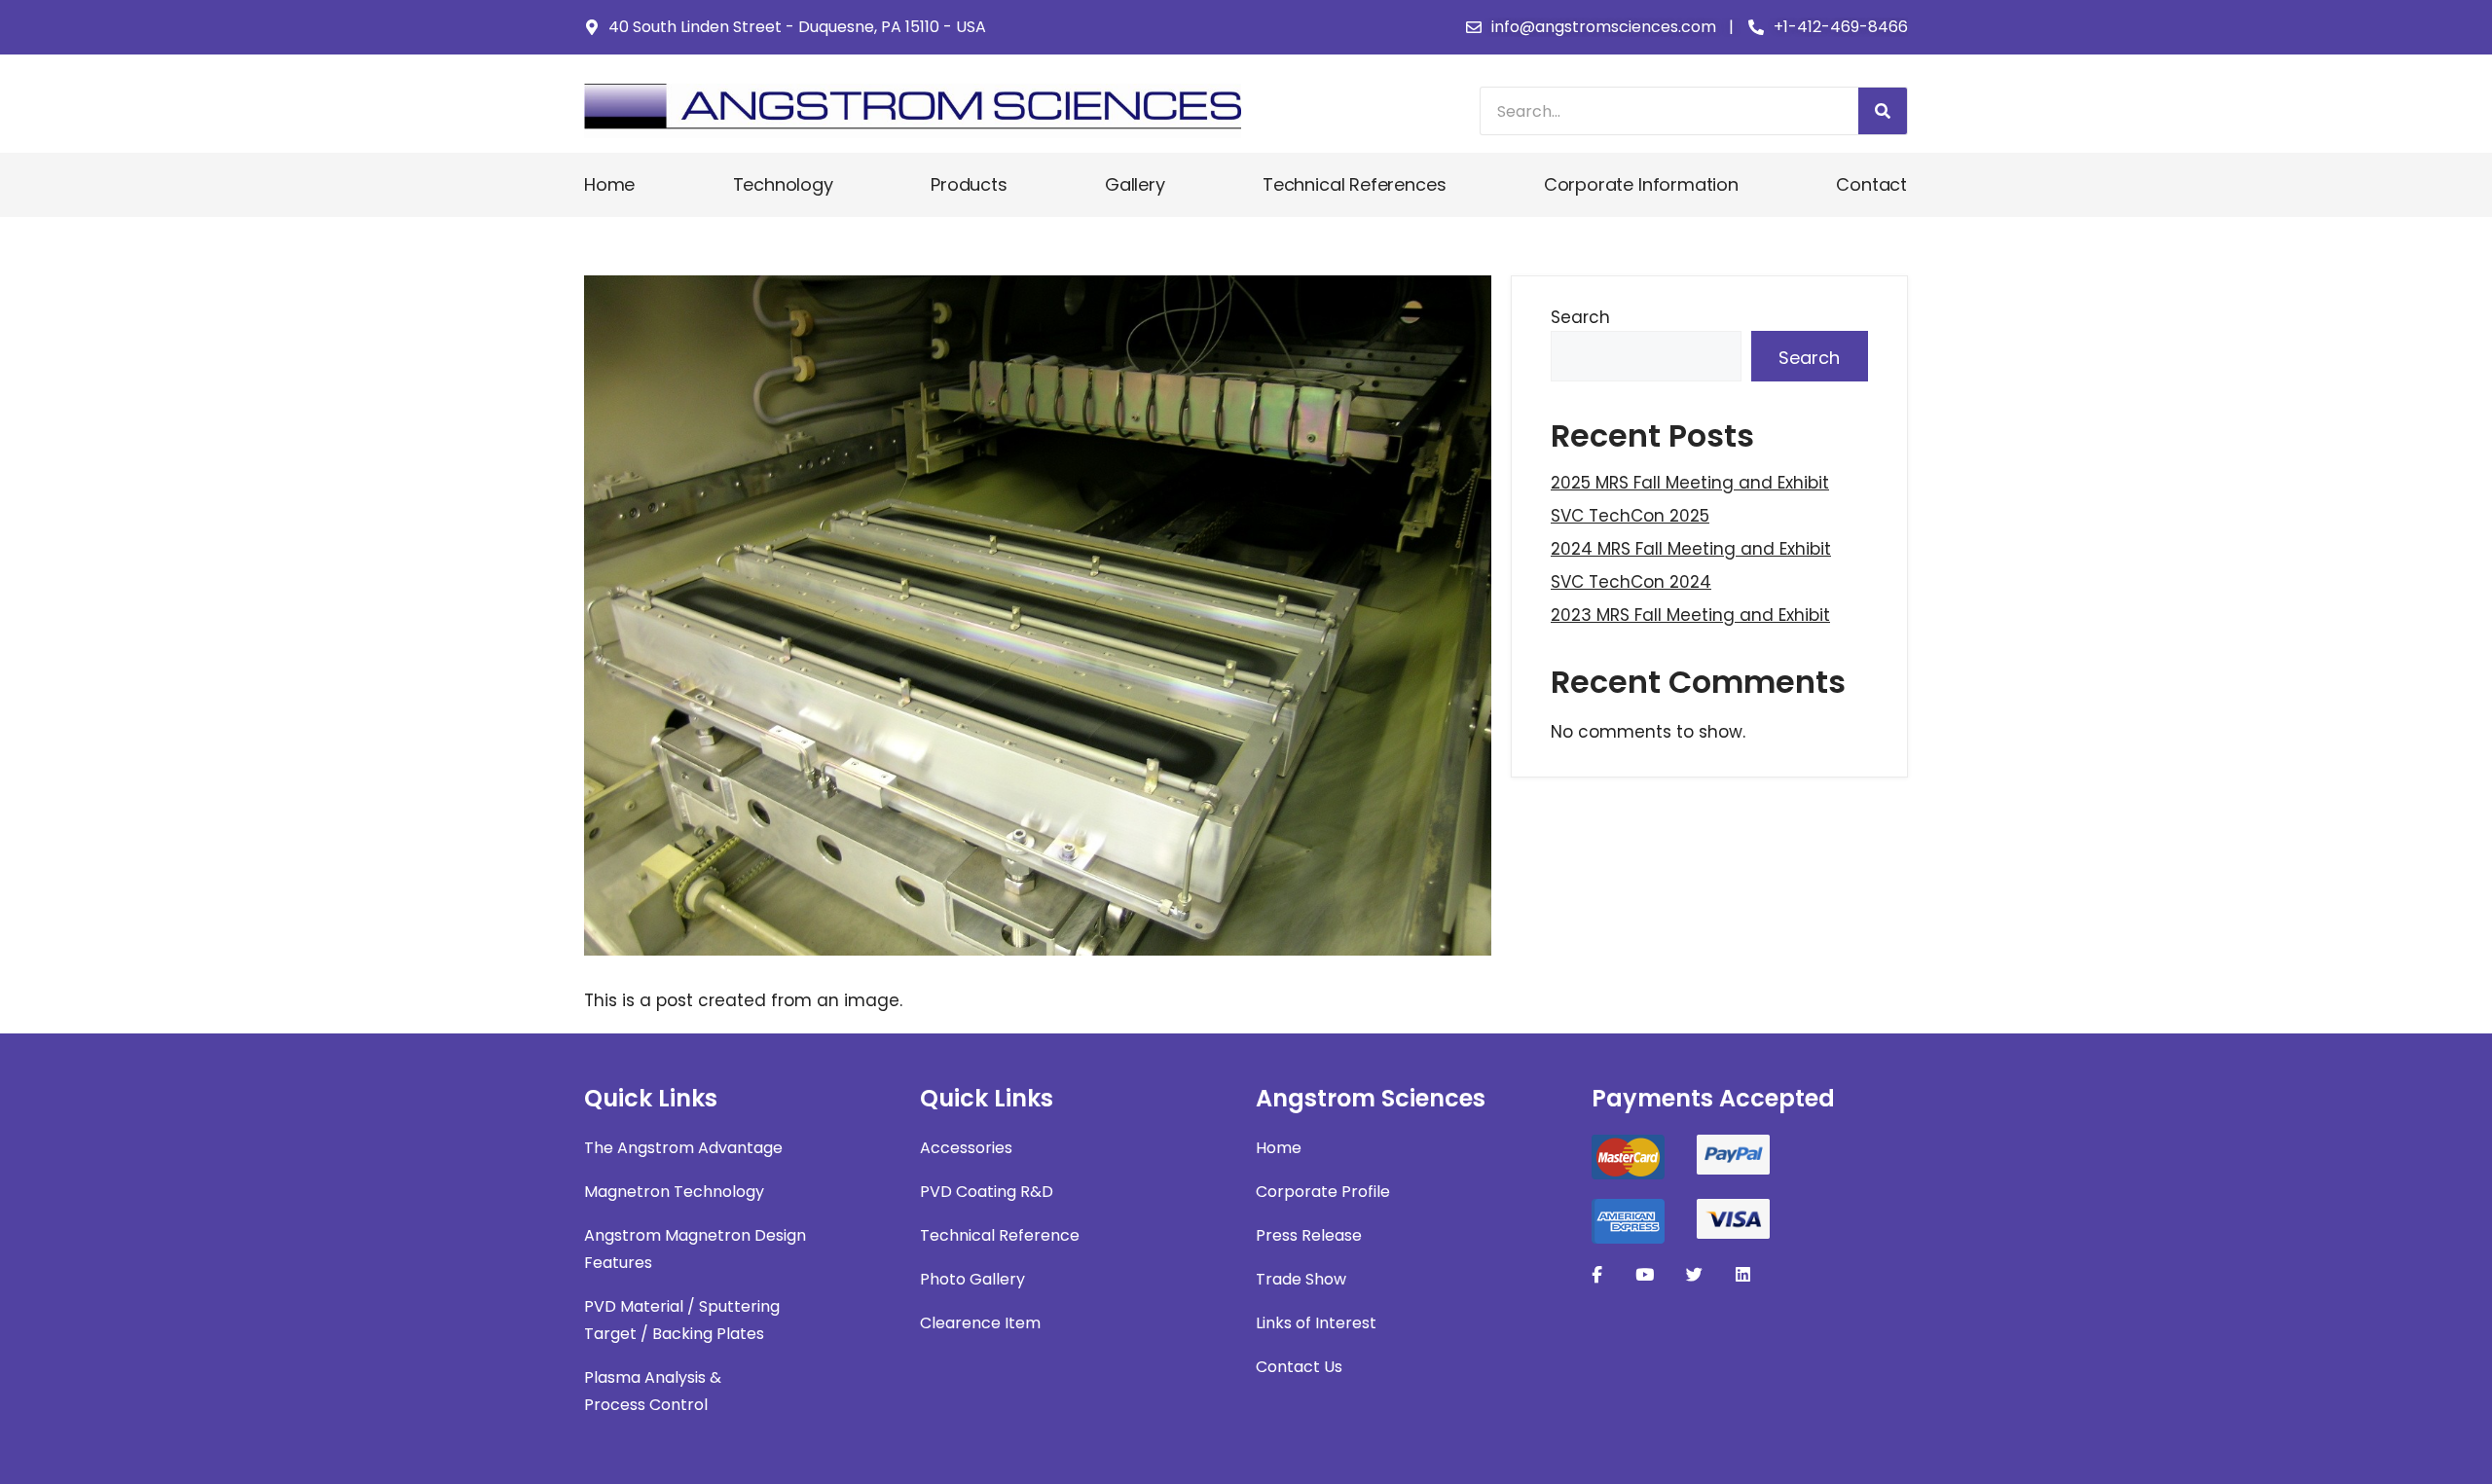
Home (609, 184)
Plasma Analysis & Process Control (653, 1391)
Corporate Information (1641, 184)
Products (969, 184)
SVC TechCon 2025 (1630, 516)
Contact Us (1299, 1367)
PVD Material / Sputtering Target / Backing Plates (682, 1320)
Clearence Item (980, 1323)
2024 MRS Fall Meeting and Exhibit (1691, 549)
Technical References (1354, 184)
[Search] (1883, 111)
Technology (783, 184)
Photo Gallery (972, 1279)
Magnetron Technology (674, 1192)
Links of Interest (1316, 1323)
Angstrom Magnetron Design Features (695, 1249)
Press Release (1309, 1235)
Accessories (966, 1148)
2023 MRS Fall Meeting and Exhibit (1690, 615)
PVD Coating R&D (987, 1192)
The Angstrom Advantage (683, 1148)
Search (1580, 317)
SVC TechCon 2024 (1631, 582)
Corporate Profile (1323, 1192)
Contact (1871, 184)
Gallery (1135, 184)
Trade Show (1301, 1279)
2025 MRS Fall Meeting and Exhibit (1690, 483)
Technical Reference (1000, 1235)
